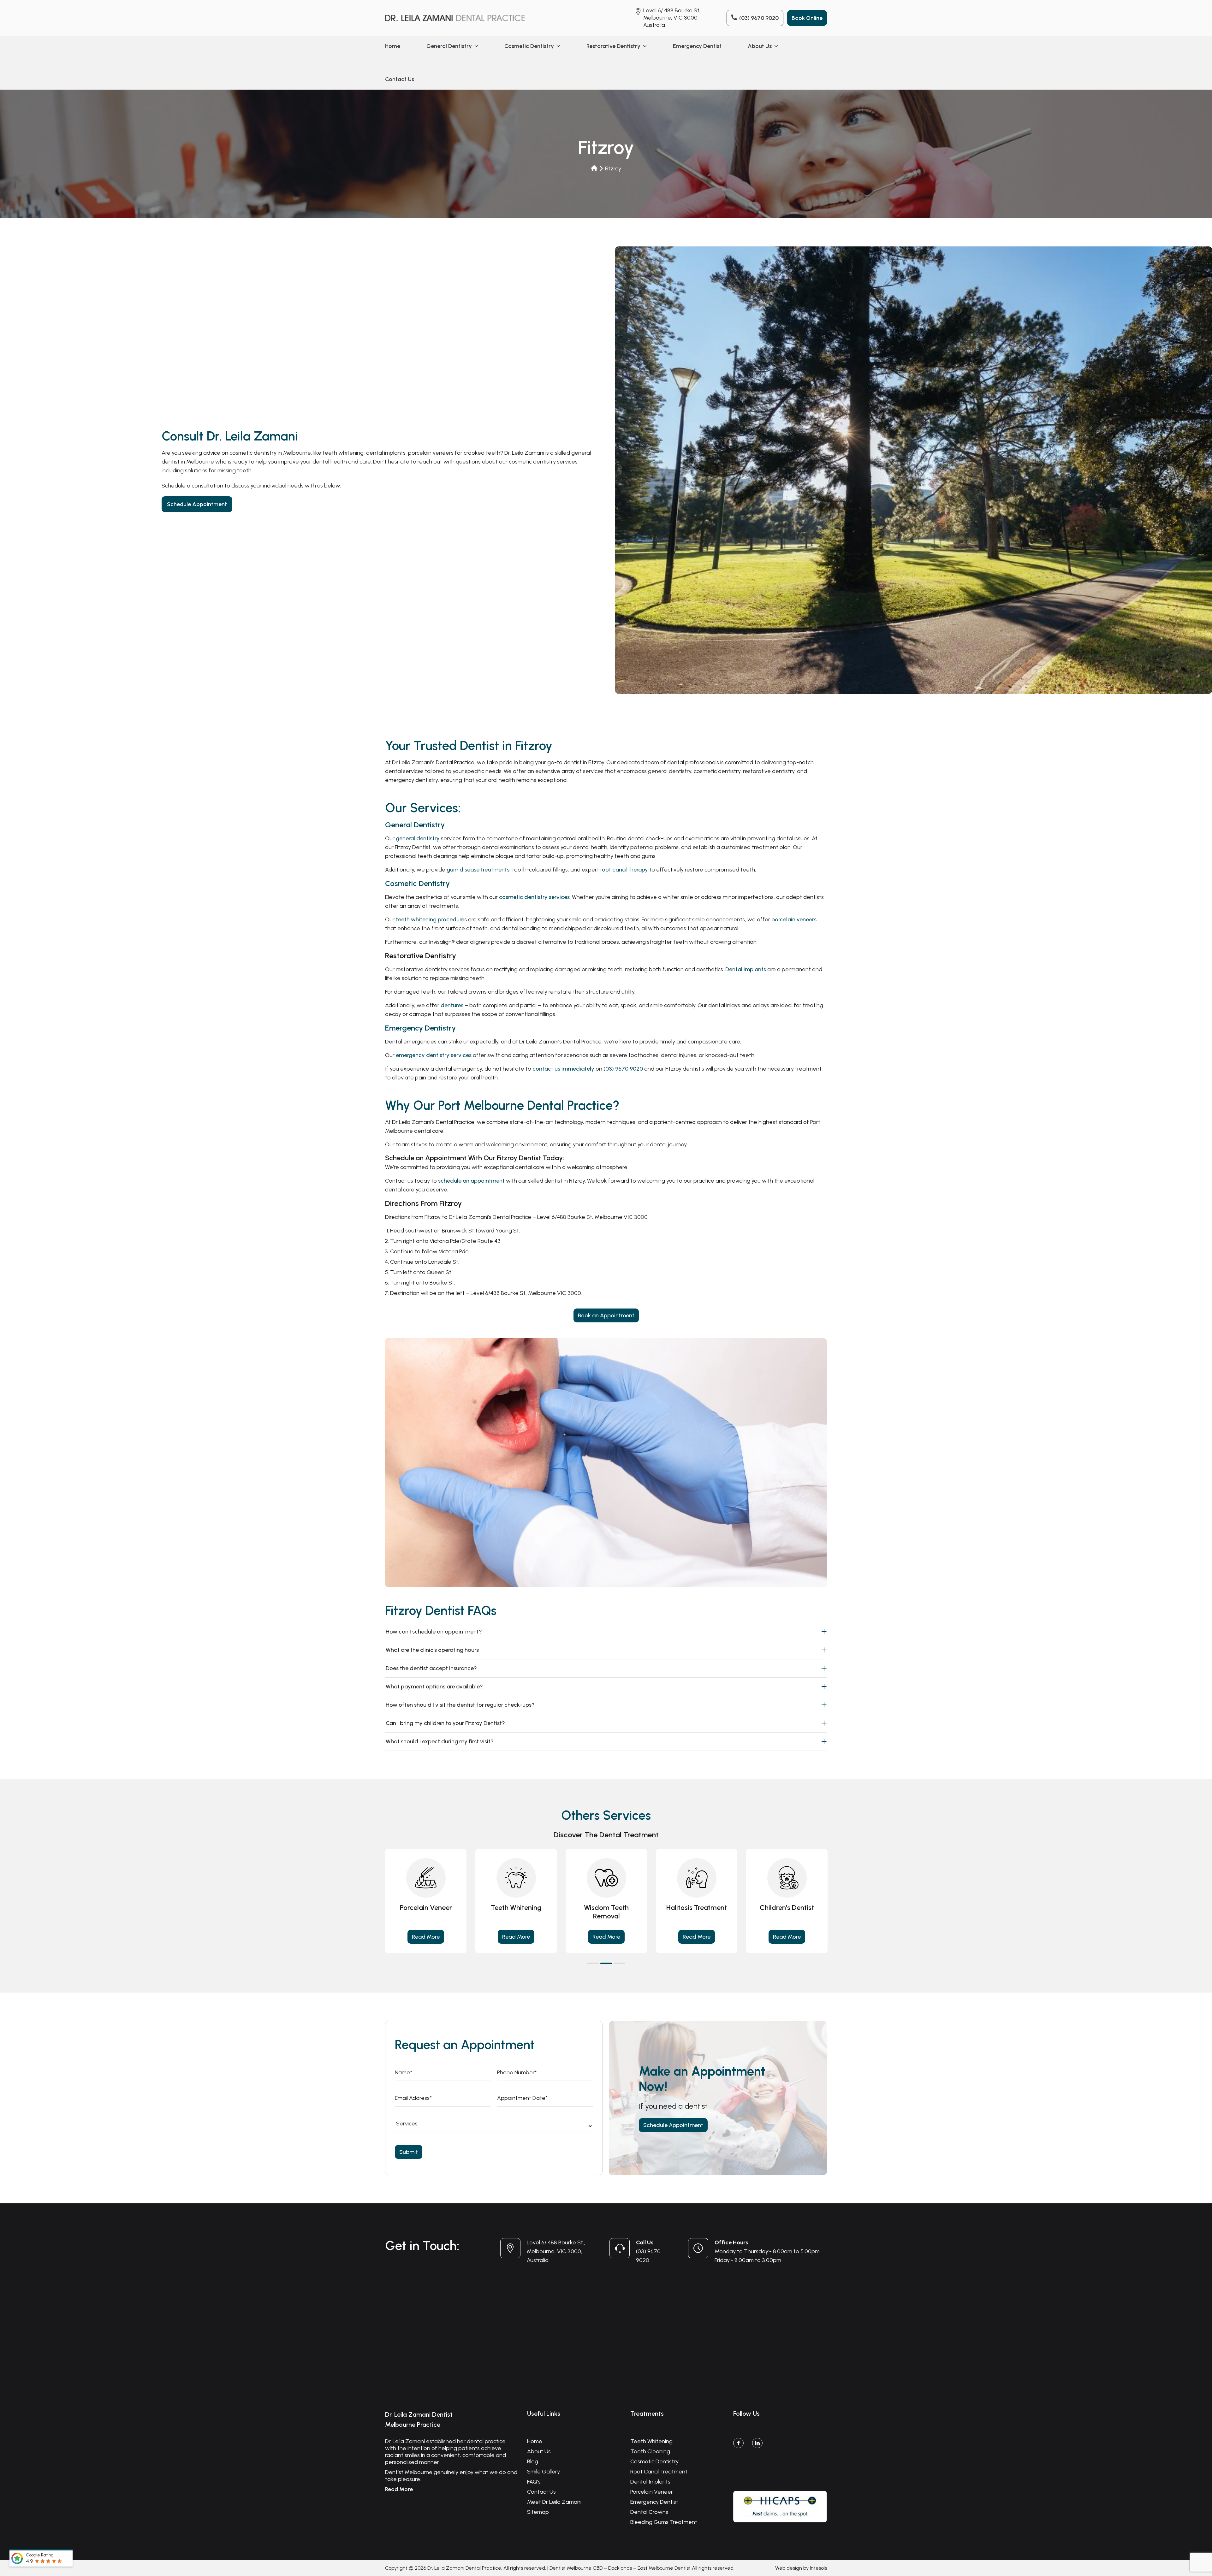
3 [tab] (619, 1963)
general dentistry (418, 838)
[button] (475, 46)
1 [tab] (593, 1963)
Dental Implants (787, 1908)
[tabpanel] (426, 1901)
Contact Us (400, 79)
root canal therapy (624, 870)
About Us (760, 46)
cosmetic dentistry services (534, 897)
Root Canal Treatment (659, 2472)
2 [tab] (606, 1963)
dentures (452, 1005)
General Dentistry (449, 46)
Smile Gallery (544, 2472)
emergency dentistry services (434, 1055)
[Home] (594, 168)
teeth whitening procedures (431, 919)
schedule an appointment (471, 1181)
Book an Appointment (606, 1315)
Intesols (818, 2568)
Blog (533, 2461)
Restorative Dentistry (613, 46)
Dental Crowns (697, 1908)
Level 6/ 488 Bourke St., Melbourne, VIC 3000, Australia (556, 2251)
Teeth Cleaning (650, 2451)
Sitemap (538, 2512)
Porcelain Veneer (652, 2492)
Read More (426, 1937)
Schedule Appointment (197, 504)
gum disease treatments (478, 870)
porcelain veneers (794, 919)
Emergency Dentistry (420, 1028)
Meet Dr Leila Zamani (554, 2502)
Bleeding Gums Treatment (664, 2522)
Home (393, 46)
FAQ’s (534, 2482)
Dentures (606, 1908)
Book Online (807, 18)
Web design (789, 2568)
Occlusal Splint (516, 1908)
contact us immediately (563, 1069)
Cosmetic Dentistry (529, 46)
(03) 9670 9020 (759, 18)
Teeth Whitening (651, 2441)
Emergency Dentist (697, 46)
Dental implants (746, 969)
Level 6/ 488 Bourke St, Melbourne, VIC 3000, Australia (672, 18)
